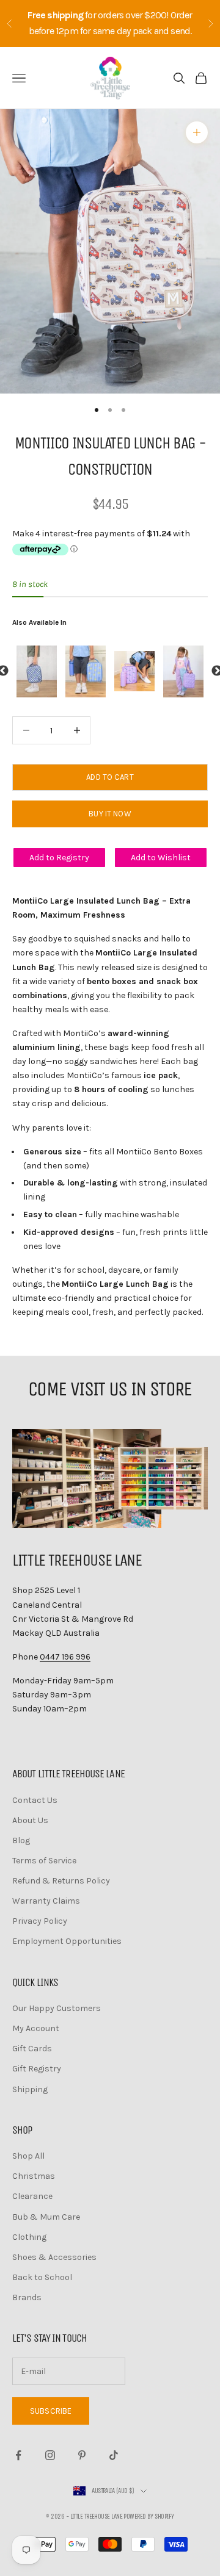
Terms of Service (44, 1861)
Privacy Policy (40, 1921)
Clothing (29, 2237)
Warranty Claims (46, 1901)
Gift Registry (37, 2069)
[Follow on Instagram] (50, 2455)
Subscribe (51, 2411)
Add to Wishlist (161, 858)
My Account (36, 2028)
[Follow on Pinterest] (82, 2455)
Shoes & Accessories (54, 2257)
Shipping (30, 2089)
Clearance (32, 2196)
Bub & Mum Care (46, 2217)
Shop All (28, 2156)
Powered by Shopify (148, 2517)
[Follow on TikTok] (114, 2455)
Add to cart (110, 777)
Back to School (42, 2277)
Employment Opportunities (67, 1941)
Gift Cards (32, 2049)
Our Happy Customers (57, 2008)
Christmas (34, 2176)
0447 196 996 (65, 1657)
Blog (21, 1840)
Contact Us (35, 1800)
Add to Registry (59, 858)
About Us (30, 1820)
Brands (27, 2297)
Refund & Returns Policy (61, 1881)
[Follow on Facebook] (18, 2455)
